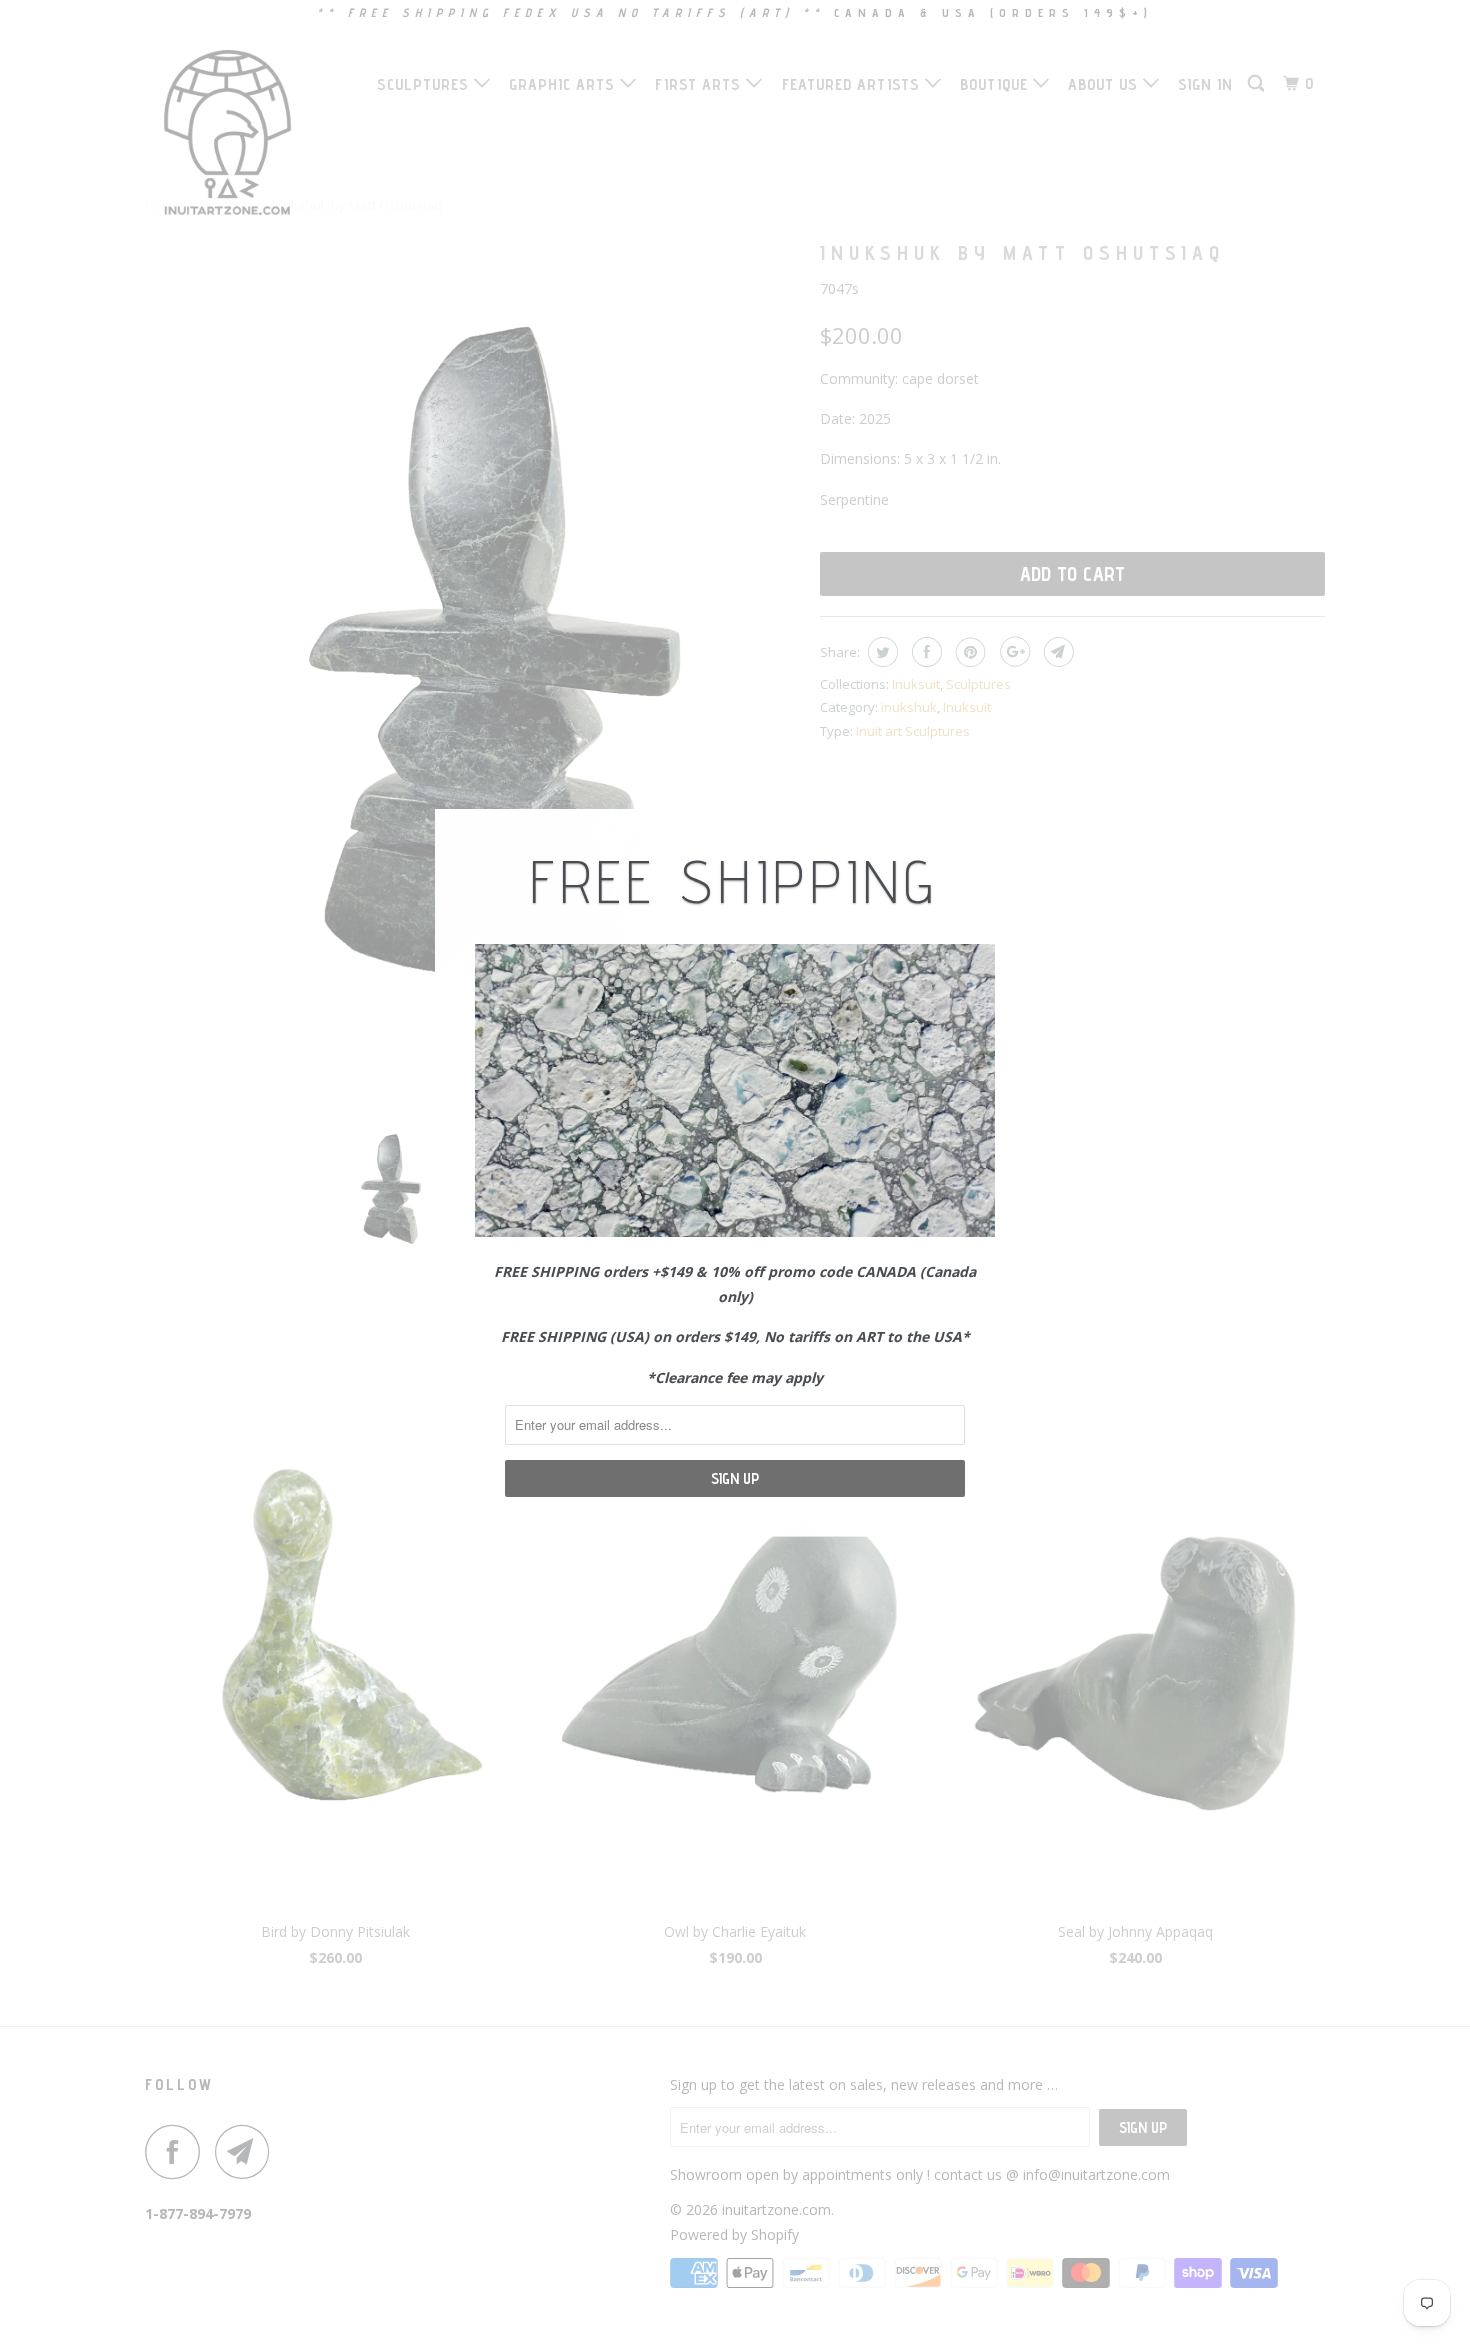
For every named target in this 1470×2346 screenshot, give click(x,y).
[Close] (1011, 826)
